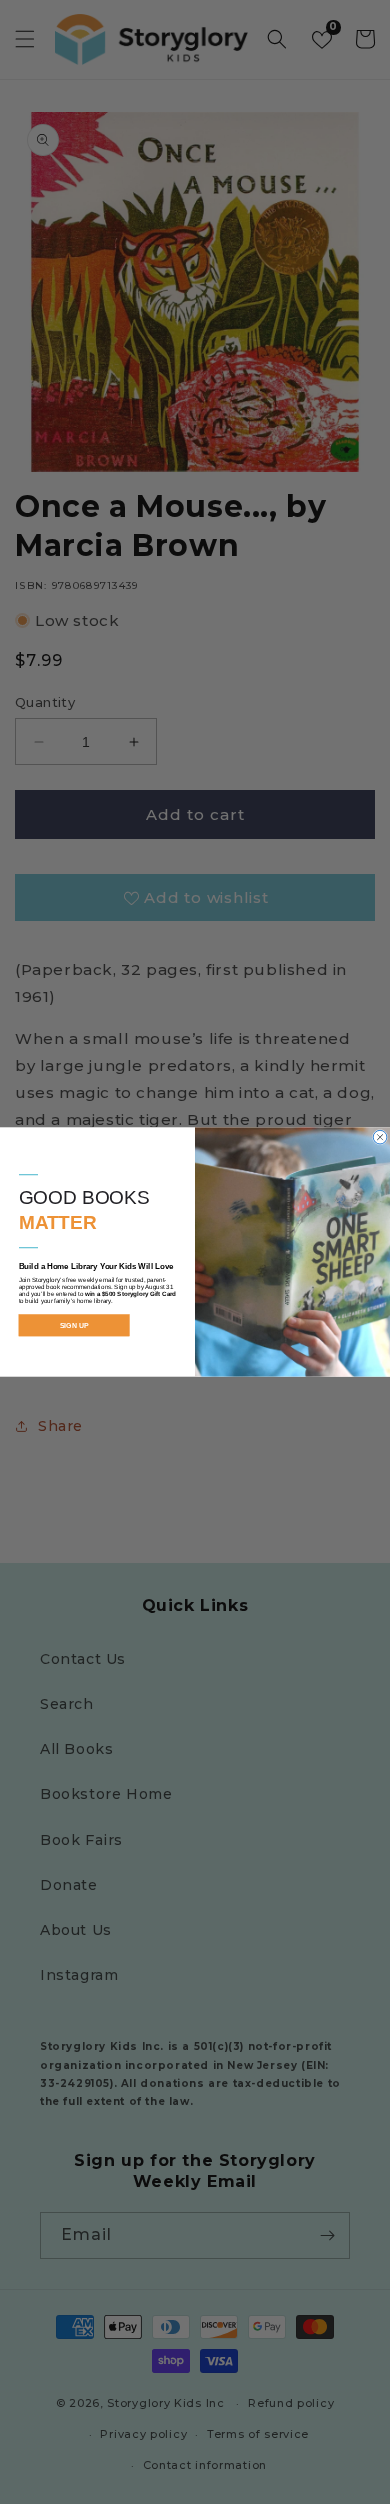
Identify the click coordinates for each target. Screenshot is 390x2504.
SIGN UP (74, 1326)
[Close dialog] (380, 1137)
